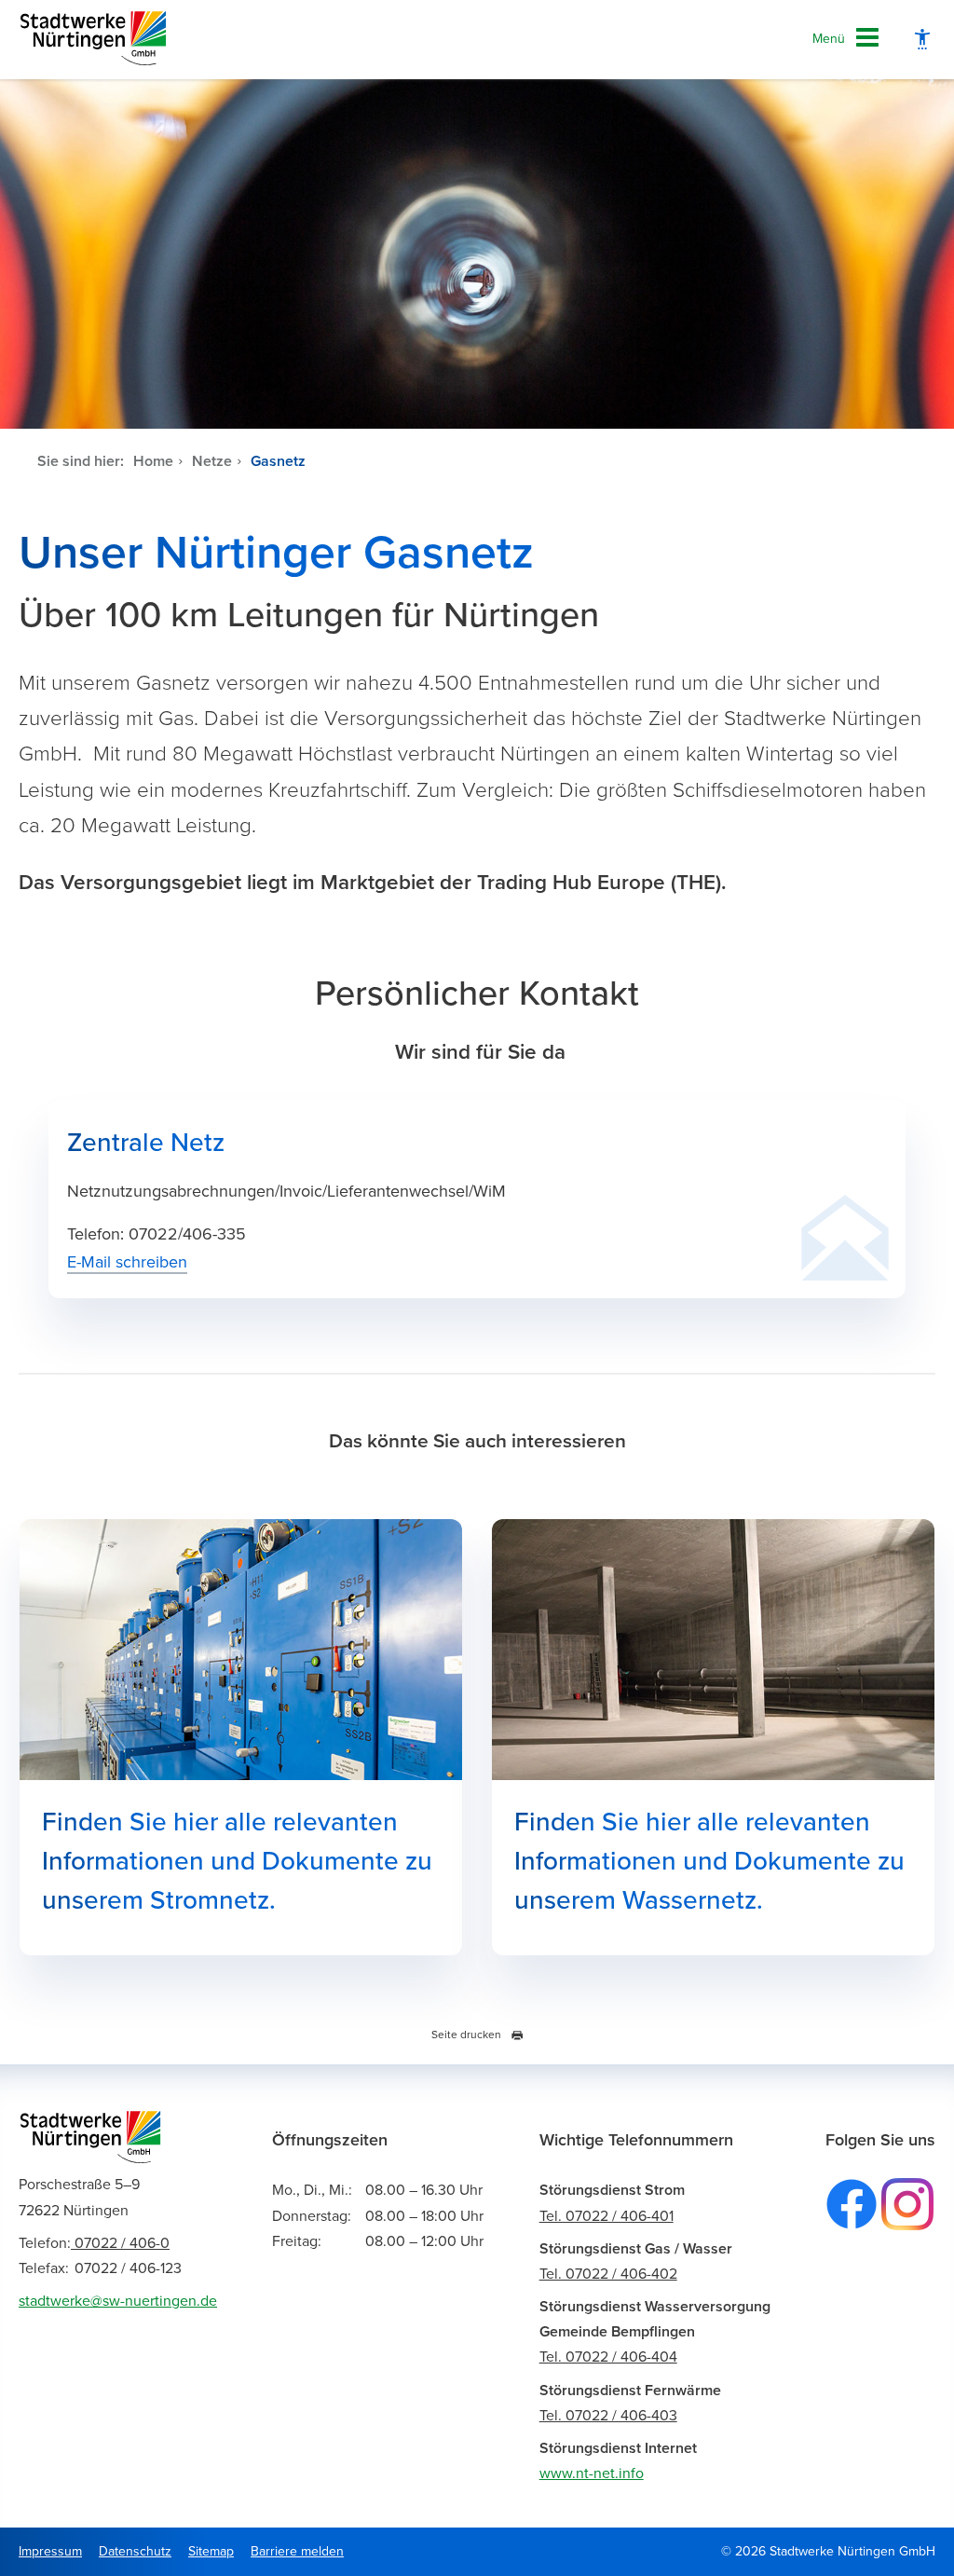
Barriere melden (297, 2551)
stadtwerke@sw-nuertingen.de (118, 2301)
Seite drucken (466, 2035)
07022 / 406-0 (94, 2243)
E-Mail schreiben (127, 1262)
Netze (212, 461)
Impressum (50, 2551)
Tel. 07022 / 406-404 (608, 2357)
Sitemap (211, 2551)
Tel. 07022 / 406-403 (608, 2416)
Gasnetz (278, 461)
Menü (829, 39)
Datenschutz (135, 2551)
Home (153, 461)
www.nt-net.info (592, 2473)
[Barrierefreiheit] (922, 40)
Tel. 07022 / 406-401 (606, 2216)
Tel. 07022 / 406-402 (608, 2274)
